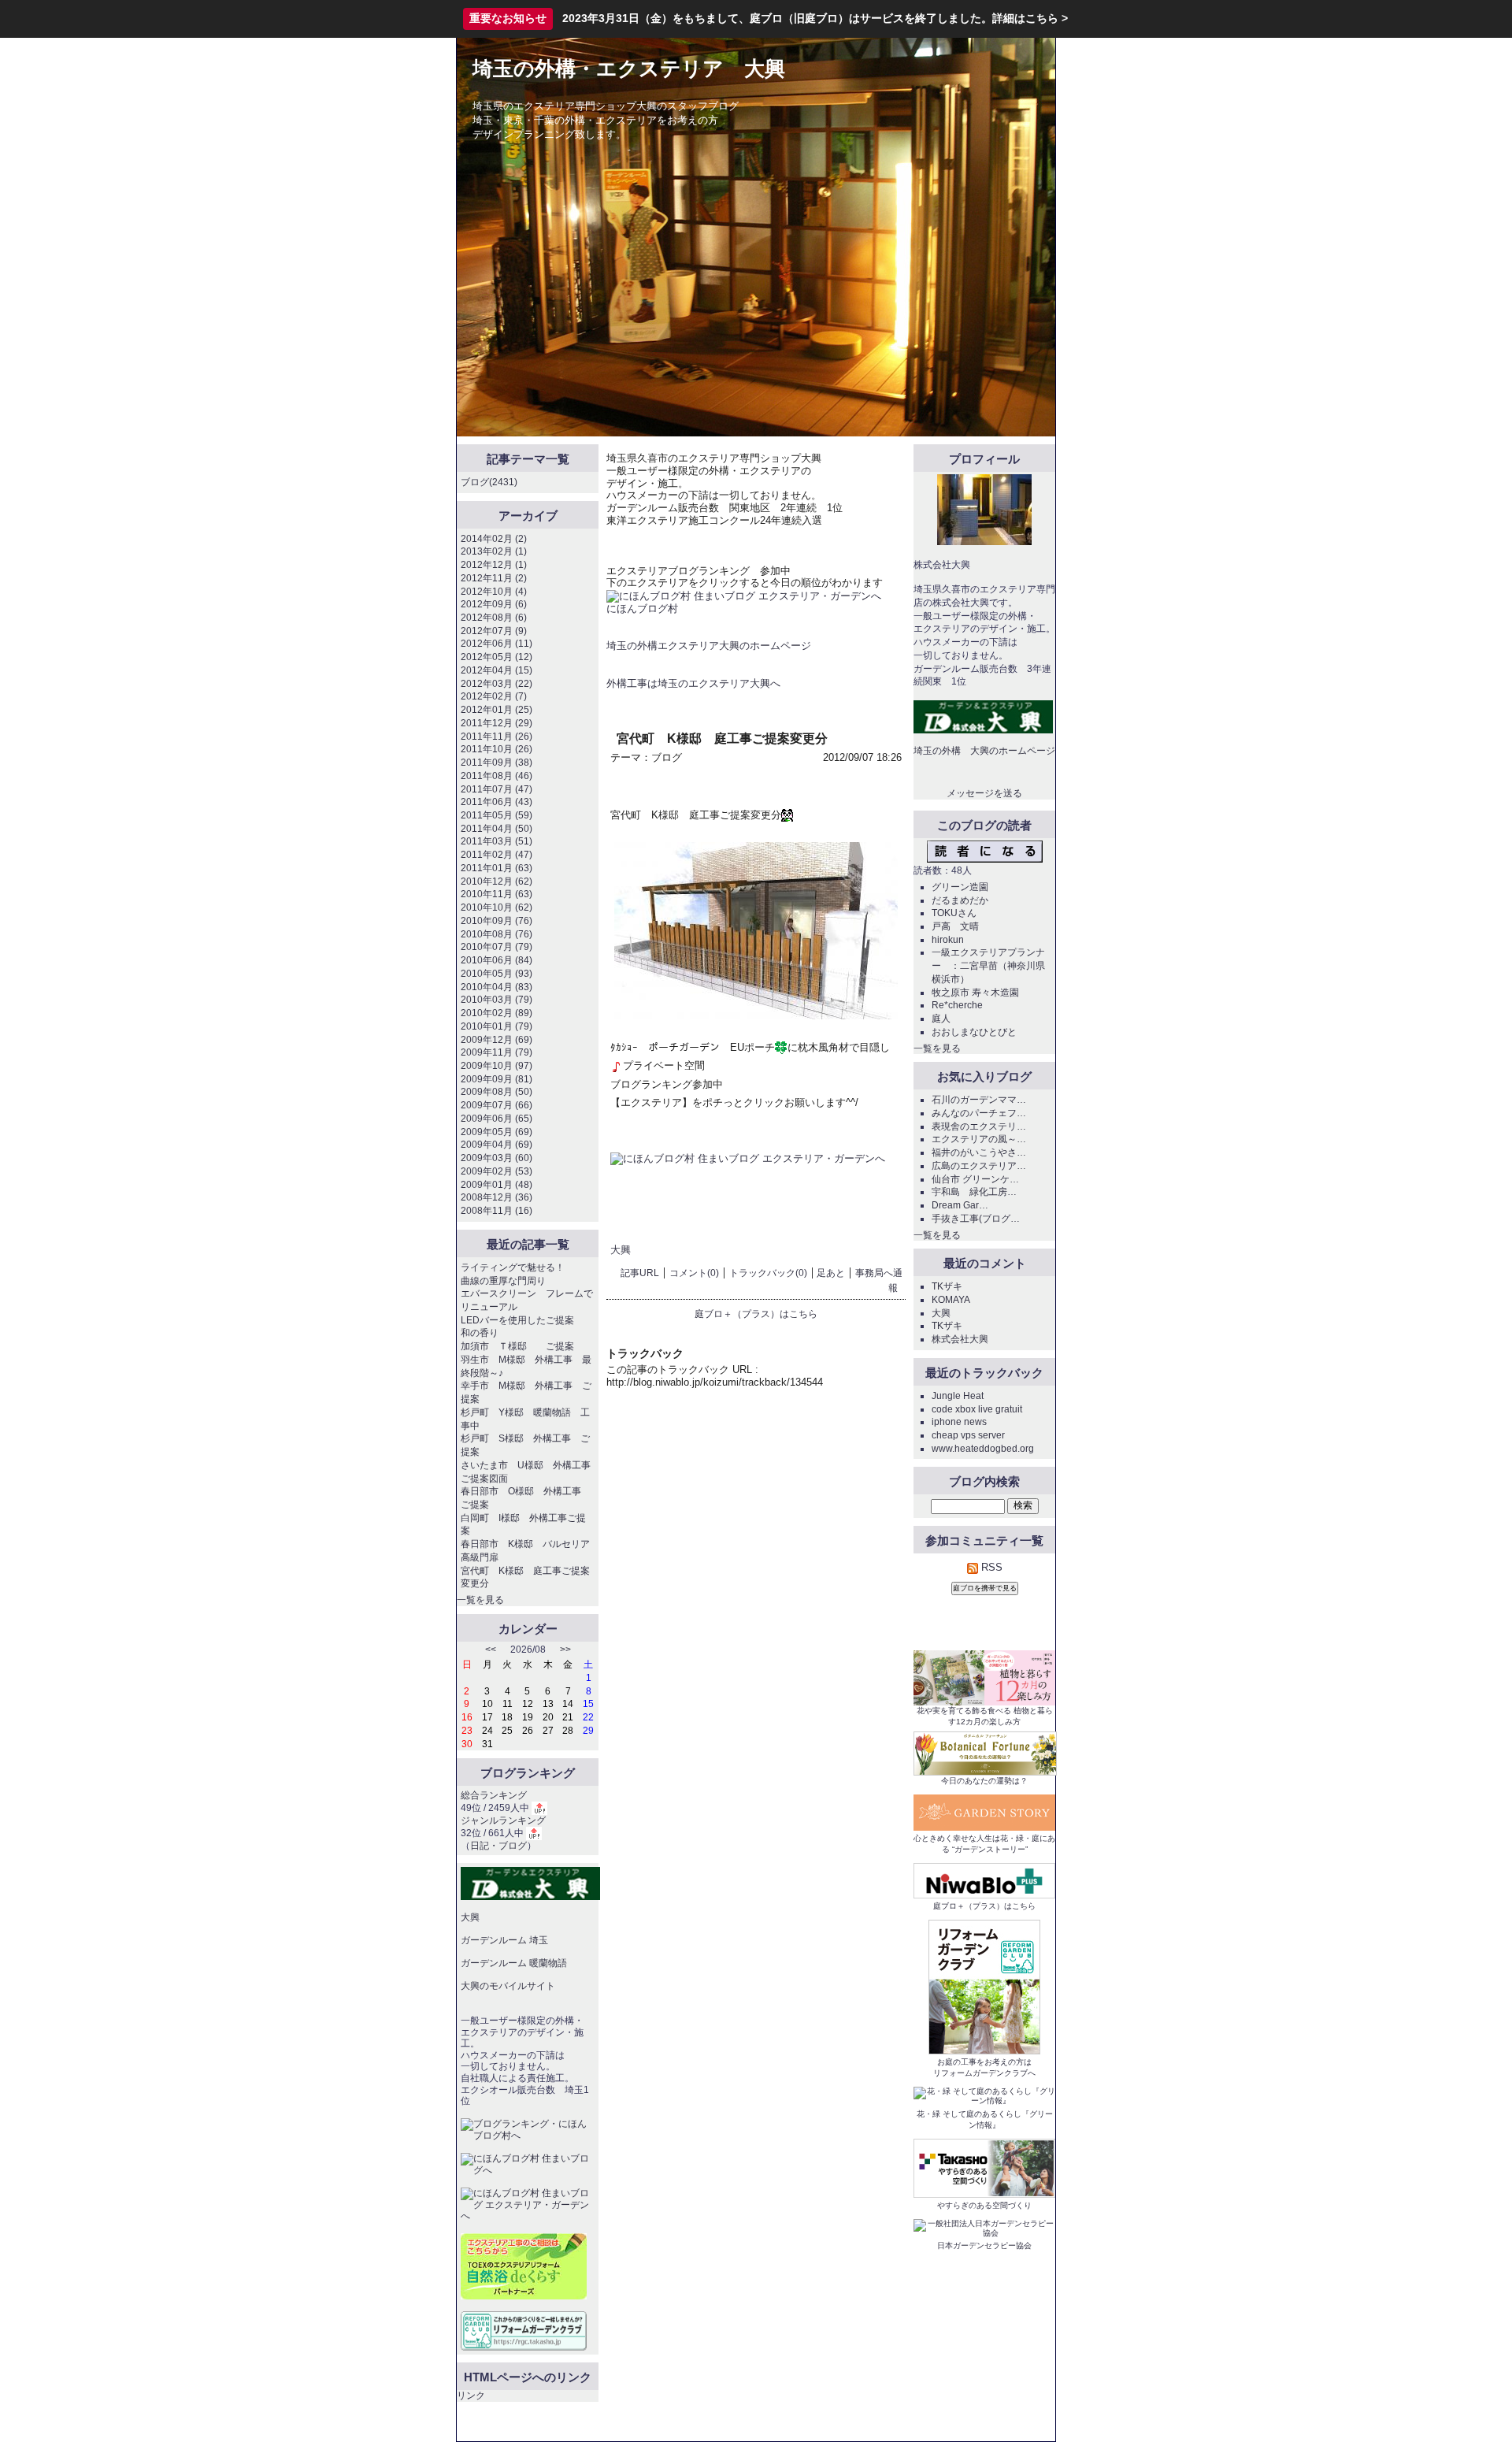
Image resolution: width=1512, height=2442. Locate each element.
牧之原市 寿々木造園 (975, 993)
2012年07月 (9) (494, 631)
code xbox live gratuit (977, 1409)
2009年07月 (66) (497, 1105)
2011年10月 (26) (497, 749)
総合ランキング (494, 1795)
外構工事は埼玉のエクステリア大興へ (693, 683)
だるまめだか (960, 900)
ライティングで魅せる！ (513, 1267)
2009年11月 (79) (497, 1052)
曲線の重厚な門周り (503, 1281)
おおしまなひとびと (974, 1032)
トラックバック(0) (768, 1273)
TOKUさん (954, 913)
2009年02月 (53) (497, 1171)
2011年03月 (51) (497, 841)
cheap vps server (968, 1435)
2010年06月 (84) (497, 960)
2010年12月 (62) (497, 881)
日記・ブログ (498, 1846)
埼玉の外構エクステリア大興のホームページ (709, 646)
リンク (471, 2396)
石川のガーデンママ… (979, 1100)
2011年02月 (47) (497, 855)
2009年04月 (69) (497, 1145)
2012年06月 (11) (497, 644)
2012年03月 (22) (497, 684)
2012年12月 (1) (494, 565)
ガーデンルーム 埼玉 (504, 1940)
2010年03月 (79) (497, 1000)
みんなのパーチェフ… (979, 1113)
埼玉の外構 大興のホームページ (984, 751)
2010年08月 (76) (497, 934)
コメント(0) (694, 1273)
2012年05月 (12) (497, 657)
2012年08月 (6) (494, 618)
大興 (621, 1250)
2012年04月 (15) (497, 670)
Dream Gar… (960, 1205)
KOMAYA (951, 1300)
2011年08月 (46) (497, 776)
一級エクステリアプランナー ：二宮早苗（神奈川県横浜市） (988, 965)
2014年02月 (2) (494, 539)
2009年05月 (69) (497, 1132)
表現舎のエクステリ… (979, 1126)
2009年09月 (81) (497, 1079)
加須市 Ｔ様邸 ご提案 (517, 1346)
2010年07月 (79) (497, 947)
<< (491, 1650)
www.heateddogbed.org (983, 1449)
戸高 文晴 (955, 926)
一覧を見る (480, 1600)
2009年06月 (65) (497, 1119)
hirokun (948, 940)
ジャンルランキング (503, 1820)
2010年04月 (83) (497, 987)
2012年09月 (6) (494, 604)
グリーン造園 (960, 887)
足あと (831, 1273)
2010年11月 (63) (497, 894)
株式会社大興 (960, 1339)
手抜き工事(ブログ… (976, 1219)
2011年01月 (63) (497, 868)
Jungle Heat (958, 1396)
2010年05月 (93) (497, 974)
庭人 (941, 1019)
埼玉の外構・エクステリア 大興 (629, 69)
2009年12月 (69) (497, 1040)
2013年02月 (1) (494, 551)
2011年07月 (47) (497, 789)
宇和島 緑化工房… (974, 1192)
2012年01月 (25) (497, 710)
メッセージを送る (984, 793)
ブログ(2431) (489, 482)
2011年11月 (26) (497, 737)
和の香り (480, 1333)
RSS (990, 1567)
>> (565, 1650)
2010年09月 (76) (497, 921)
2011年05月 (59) (497, 815)
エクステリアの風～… (979, 1139)
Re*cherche (957, 1005)
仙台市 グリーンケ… (975, 1179)
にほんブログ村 (642, 609)
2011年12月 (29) (497, 723)
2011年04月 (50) (497, 829)
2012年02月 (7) (494, 696)
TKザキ (947, 1286)
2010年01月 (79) (497, 1026)
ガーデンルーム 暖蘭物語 (514, 1963)
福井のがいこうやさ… (979, 1152)
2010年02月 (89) (497, 1013)
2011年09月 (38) (497, 763)
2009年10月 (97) (497, 1066)
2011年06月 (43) (497, 802)
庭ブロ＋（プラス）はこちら (756, 1314)
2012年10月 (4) (494, 592)
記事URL (640, 1273)
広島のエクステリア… (979, 1166)
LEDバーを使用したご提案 (517, 1320)
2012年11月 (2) (494, 578)
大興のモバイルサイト (508, 1986)
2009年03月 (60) (497, 1158)
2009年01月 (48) (497, 1185)
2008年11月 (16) (497, 1211)
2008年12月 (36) (497, 1197)
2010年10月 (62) (497, 907)
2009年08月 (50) (497, 1092)
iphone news (959, 1422)
